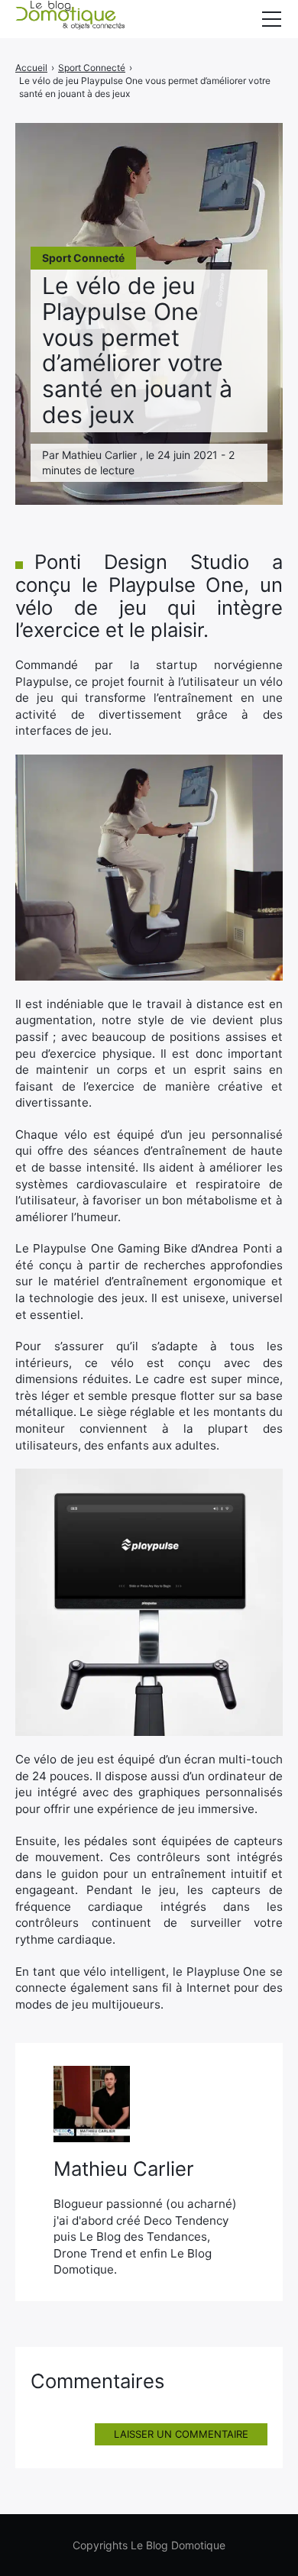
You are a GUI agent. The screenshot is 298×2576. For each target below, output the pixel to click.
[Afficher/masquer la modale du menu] (271, 19)
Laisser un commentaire (181, 2434)
